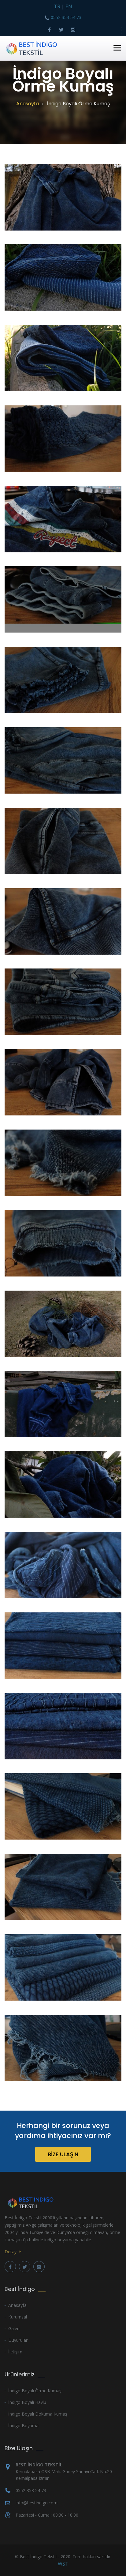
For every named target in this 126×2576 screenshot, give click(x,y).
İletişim (15, 2352)
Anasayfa (28, 104)
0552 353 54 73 (66, 17)
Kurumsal (18, 2317)
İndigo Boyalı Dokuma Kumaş (38, 2414)
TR (57, 6)
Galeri (14, 2328)
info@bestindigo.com (37, 2503)
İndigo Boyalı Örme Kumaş (35, 2391)
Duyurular (18, 2340)
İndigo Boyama (23, 2426)
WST (63, 2564)
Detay (11, 2252)
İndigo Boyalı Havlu (27, 2402)
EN (69, 6)
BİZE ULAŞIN (63, 2154)
